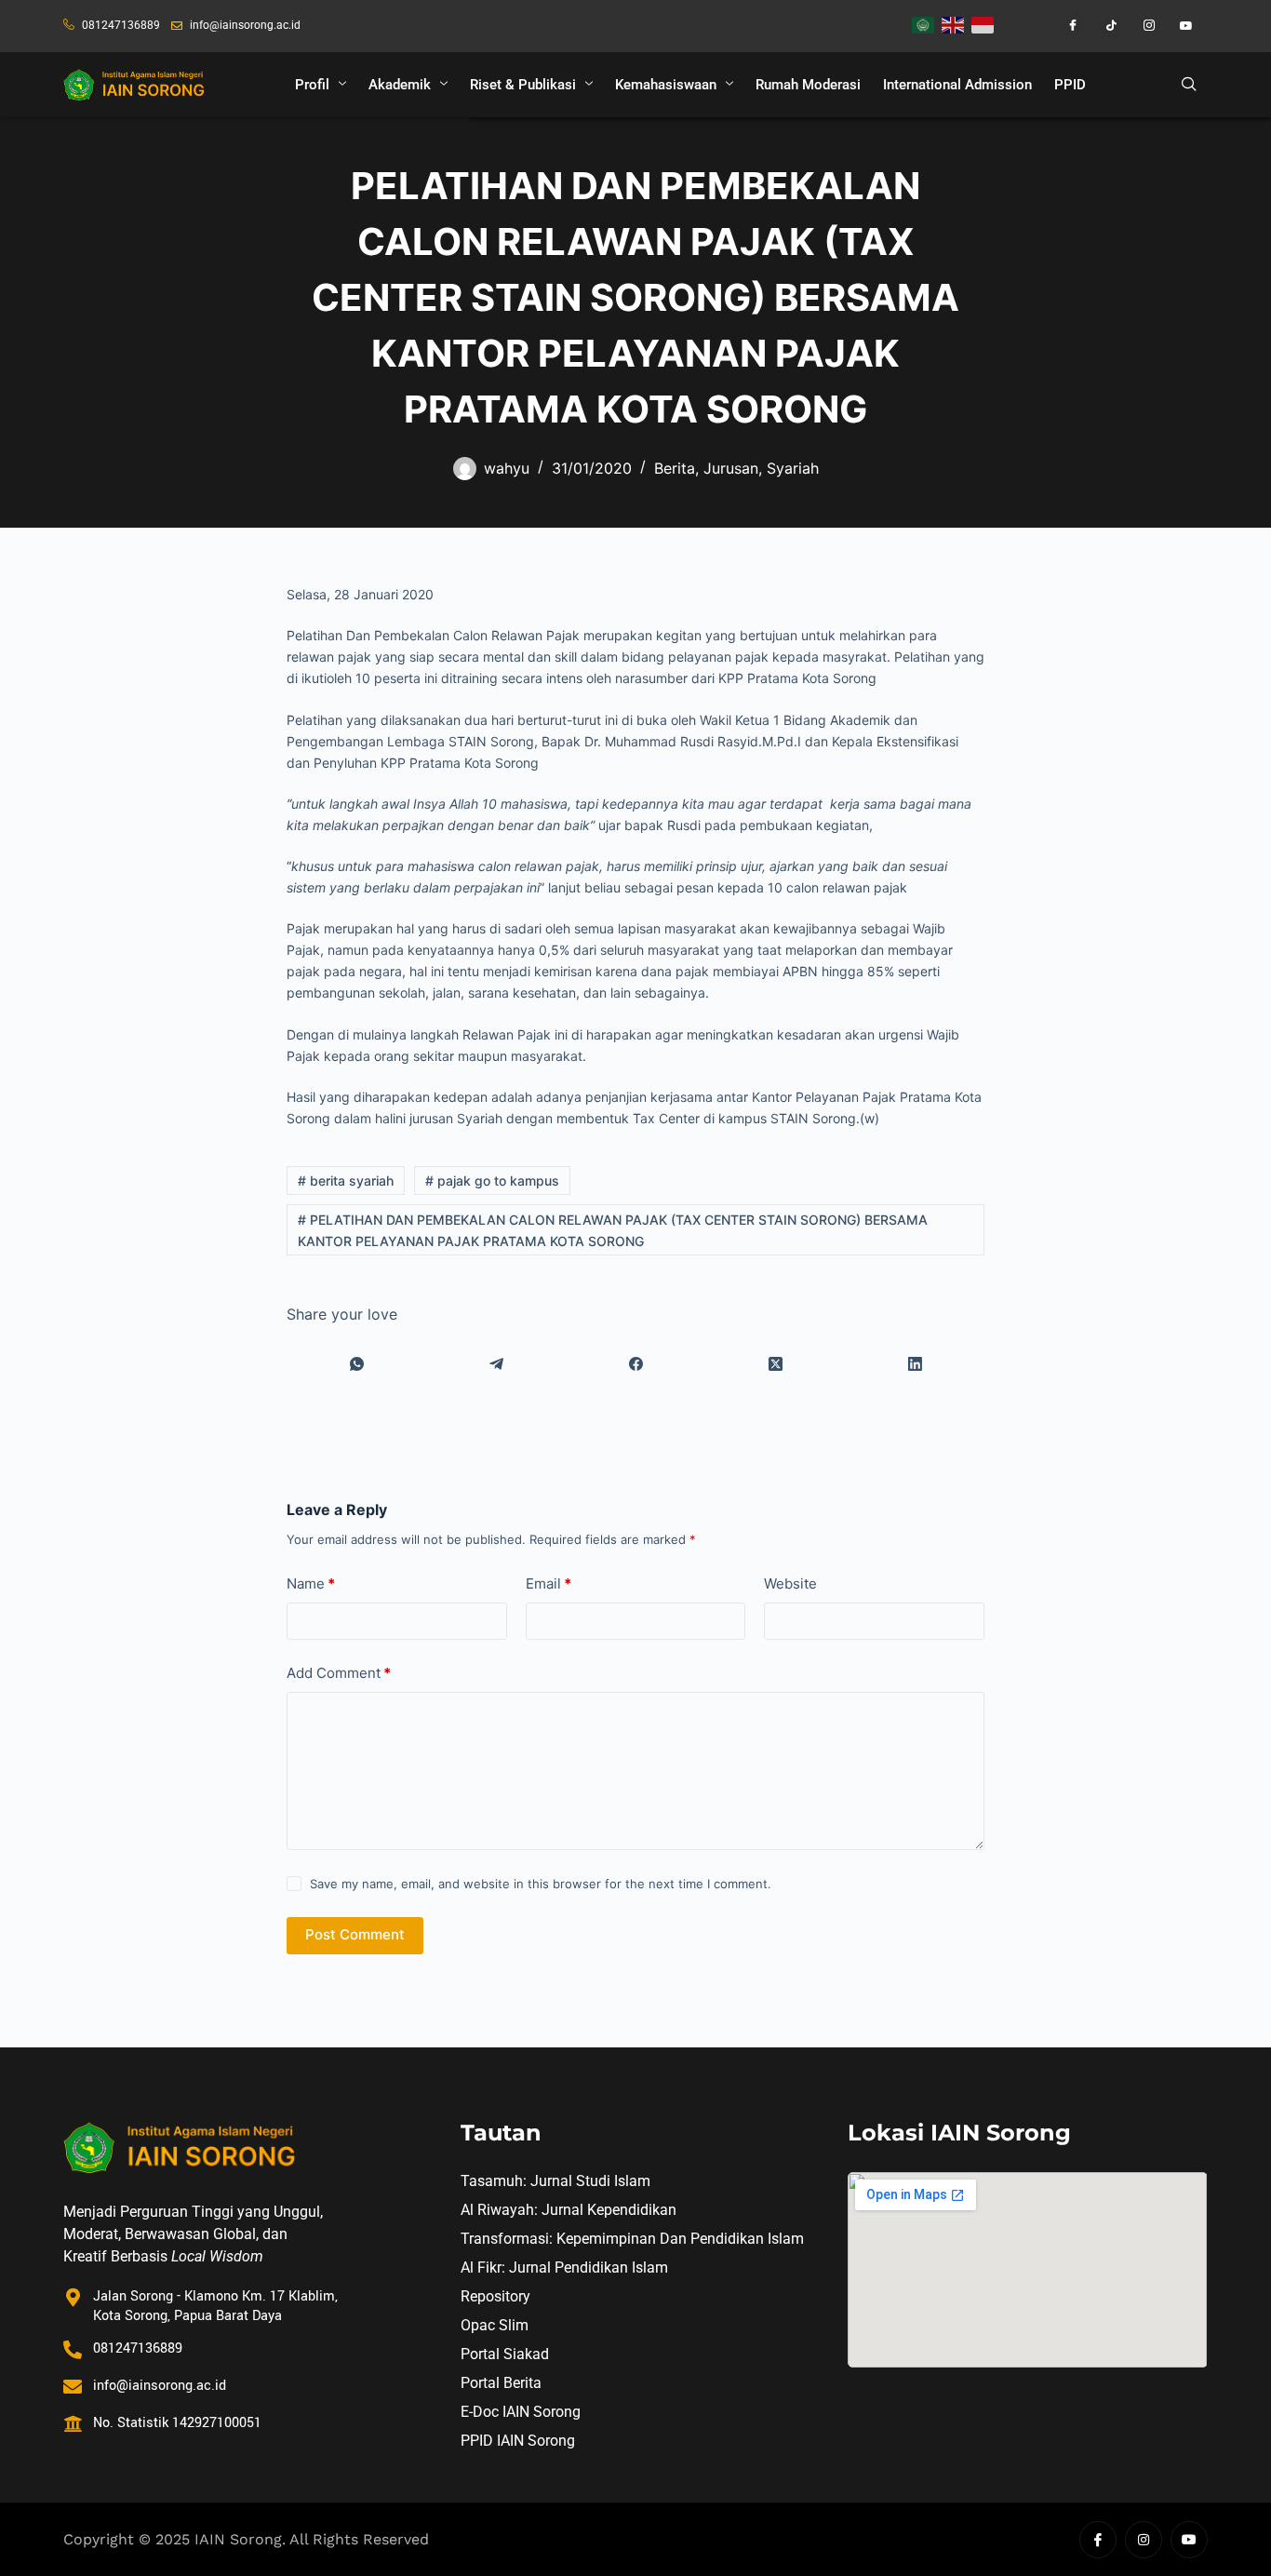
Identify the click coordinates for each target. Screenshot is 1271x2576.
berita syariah (346, 1181)
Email (549, 1583)
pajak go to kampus (492, 1181)
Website (790, 1583)
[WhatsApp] (356, 1363)
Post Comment (355, 1934)
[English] (954, 23)
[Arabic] (924, 23)
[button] (1189, 85)
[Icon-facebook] (1098, 2540)
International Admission (957, 85)
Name (311, 1583)
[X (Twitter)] (775, 1363)
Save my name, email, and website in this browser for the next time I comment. (541, 1884)
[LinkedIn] (915, 1363)
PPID (1070, 85)
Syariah (793, 468)
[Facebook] (1064, 26)
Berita (675, 468)
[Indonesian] (983, 23)
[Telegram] (496, 1363)
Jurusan (731, 468)
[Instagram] (1141, 26)
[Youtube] (1179, 26)
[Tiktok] (1103, 26)
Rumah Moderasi (808, 85)
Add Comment (339, 1673)
